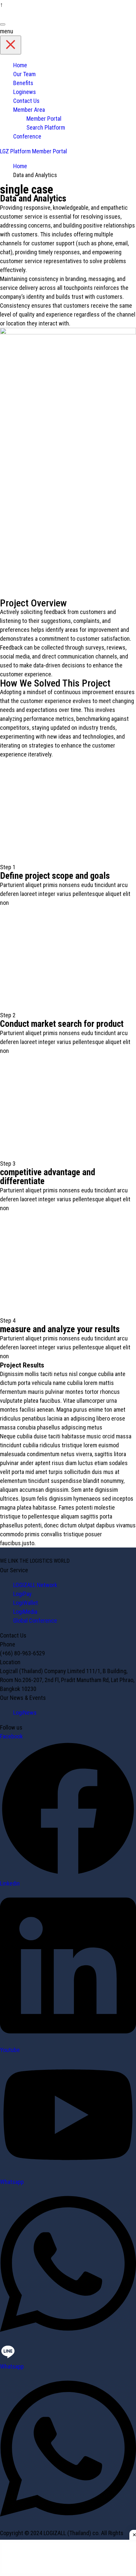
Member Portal (44, 119)
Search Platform (46, 127)
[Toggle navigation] (3, 24)
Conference (27, 136)
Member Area (29, 110)
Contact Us (26, 101)
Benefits (23, 83)
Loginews (25, 92)
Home (20, 65)
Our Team (24, 74)
